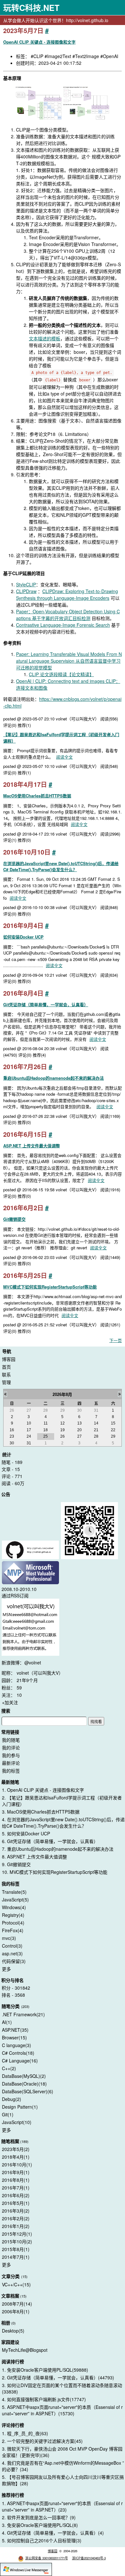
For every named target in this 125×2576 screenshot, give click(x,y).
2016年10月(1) (17, 2164)
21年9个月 (27, 1680)
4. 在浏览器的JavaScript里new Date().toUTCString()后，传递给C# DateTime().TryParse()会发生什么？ (63, 1823)
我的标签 (11, 1771)
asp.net (12, 1953)
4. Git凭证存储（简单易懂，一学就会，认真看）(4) (53, 2533)
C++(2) (9, 2068)
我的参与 (11, 1755)
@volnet (33, 1662)
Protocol (13, 1923)
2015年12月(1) (17, 2234)
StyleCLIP (26, 584)
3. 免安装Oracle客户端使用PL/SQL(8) (40, 2525)
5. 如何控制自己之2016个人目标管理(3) (42, 2540)
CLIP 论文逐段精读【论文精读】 (61, 674)
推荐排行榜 (13, 2495)
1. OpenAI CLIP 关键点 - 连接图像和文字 (43, 1790)
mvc (9, 1938)
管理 (6, 1382)
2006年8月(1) (16, 2311)
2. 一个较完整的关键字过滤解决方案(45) (42, 2441)
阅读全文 (64, 757)
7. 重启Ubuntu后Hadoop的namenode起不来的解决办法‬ (58, 1849)
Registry (13, 1915)
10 (19, 1695)
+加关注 (10, 1702)
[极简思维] (30, 1551)
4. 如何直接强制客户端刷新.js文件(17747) (44, 2399)
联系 (6, 1374)
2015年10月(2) (17, 2241)
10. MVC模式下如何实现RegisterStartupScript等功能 (55, 1872)
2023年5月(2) (16, 2149)
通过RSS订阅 (15, 1595)
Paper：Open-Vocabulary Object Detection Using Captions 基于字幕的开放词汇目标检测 (68, 615)
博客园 (9, 1359)
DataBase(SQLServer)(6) (28, 2091)
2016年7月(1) (16, 2188)
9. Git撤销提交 (16, 1864)
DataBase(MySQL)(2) (24, 2076)
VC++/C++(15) (16, 2284)
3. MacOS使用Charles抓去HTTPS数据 (41, 1812)
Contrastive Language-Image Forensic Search (63, 625)
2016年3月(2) (16, 2211)
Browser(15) (14, 2037)
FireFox (13, 1930)
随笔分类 (11, 2006)
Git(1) (8, 2114)
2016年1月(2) (16, 2226)
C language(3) (17, 2045)
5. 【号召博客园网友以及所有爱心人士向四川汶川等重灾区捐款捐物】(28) (63, 2480)
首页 (6, 1367)
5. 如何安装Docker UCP (26, 1833)
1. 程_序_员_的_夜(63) (25, 2433)
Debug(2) (12, 2099)
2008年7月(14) (17, 2304)
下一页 (116, 1340)
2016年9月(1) (16, 2172)
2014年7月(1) (16, 2257)
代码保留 (14, 1961)
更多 (6, 1969)
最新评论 (11, 1763)
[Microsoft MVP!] (30, 1573)
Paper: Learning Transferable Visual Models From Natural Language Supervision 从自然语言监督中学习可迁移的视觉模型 (69, 661)
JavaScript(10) (17, 2122)
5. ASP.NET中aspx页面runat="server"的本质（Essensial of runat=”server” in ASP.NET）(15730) (62, 2410)
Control (12, 1946)
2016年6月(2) (16, 2195)
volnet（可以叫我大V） (40, 1673)
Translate (14, 1892)
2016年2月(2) (16, 2218)
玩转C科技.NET (31, 8)
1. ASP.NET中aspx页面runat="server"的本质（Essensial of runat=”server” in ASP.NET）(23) (62, 2506)
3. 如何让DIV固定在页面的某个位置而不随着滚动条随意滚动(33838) (62, 2388)
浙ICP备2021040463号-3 (89, 2558)
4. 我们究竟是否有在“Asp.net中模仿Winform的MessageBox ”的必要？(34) (63, 2466)
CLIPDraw (26, 591)
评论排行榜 (13, 2425)
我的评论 (11, 1747)
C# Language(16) (20, 2061)
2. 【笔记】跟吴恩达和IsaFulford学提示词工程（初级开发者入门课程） (62, 1801)
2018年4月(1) (16, 2157)
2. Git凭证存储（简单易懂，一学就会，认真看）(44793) (58, 2377)
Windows (14, 1907)
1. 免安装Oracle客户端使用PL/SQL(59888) (45, 2370)
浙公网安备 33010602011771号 (47, 2558)
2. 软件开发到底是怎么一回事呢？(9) (39, 2517)
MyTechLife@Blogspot (25, 2350)
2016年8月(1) (16, 2180)
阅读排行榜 (13, 2361)
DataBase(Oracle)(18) (24, 2084)
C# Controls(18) (18, 2053)
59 (19, 1688)
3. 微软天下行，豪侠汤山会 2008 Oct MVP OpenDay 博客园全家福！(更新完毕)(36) (62, 2452)
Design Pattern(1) (20, 2107)
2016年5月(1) (16, 2203)
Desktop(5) (13, 2331)
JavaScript (15, 1900)
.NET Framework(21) (23, 2014)
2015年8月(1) (16, 2249)
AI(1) (7, 2022)
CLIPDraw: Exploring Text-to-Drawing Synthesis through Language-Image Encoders (67, 595)
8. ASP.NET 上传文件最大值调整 (34, 1857)
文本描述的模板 (45, 338)
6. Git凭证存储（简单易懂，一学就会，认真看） (50, 1841)
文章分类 (11, 2276)
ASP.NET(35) (15, 2030)
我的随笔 (11, 1740)
